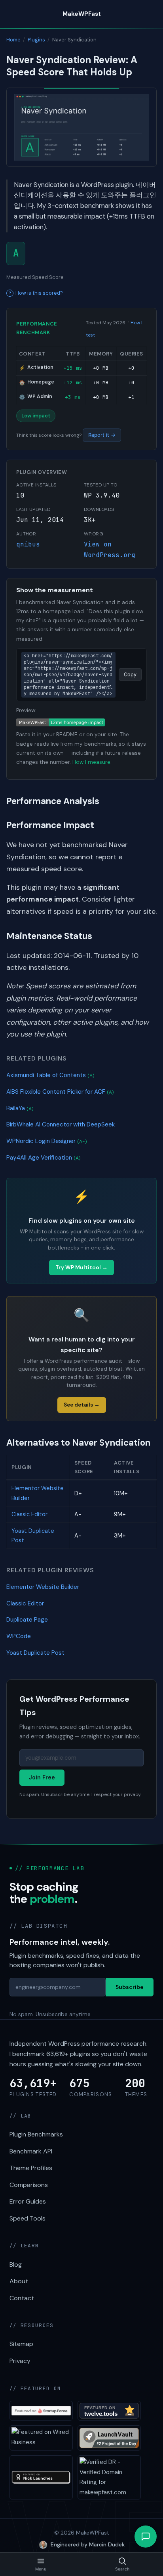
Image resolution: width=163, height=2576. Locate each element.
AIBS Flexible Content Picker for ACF (60, 1092)
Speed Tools (27, 2218)
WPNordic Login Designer (47, 1141)
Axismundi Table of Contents (50, 1075)
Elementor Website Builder (43, 1587)
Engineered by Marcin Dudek (88, 2544)
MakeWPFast (82, 14)
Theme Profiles (31, 2168)
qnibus (28, 544)
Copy (130, 674)
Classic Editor (29, 1514)
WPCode (19, 1636)
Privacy (20, 2361)
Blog (16, 2265)
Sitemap (21, 2344)
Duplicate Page (27, 1620)
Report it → (102, 435)
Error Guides (28, 2201)
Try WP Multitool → (81, 1267)
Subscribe (130, 1987)
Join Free (42, 1777)
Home (13, 40)
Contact (22, 2298)
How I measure (91, 762)
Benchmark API (31, 2151)
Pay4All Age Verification (44, 1158)
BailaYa (20, 1108)
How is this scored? (39, 293)
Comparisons (29, 2185)
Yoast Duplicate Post (35, 1653)
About (19, 2281)
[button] (146, 2537)
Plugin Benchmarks (36, 2134)
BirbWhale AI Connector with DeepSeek (61, 1124)
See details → (82, 1405)
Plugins (36, 40)
